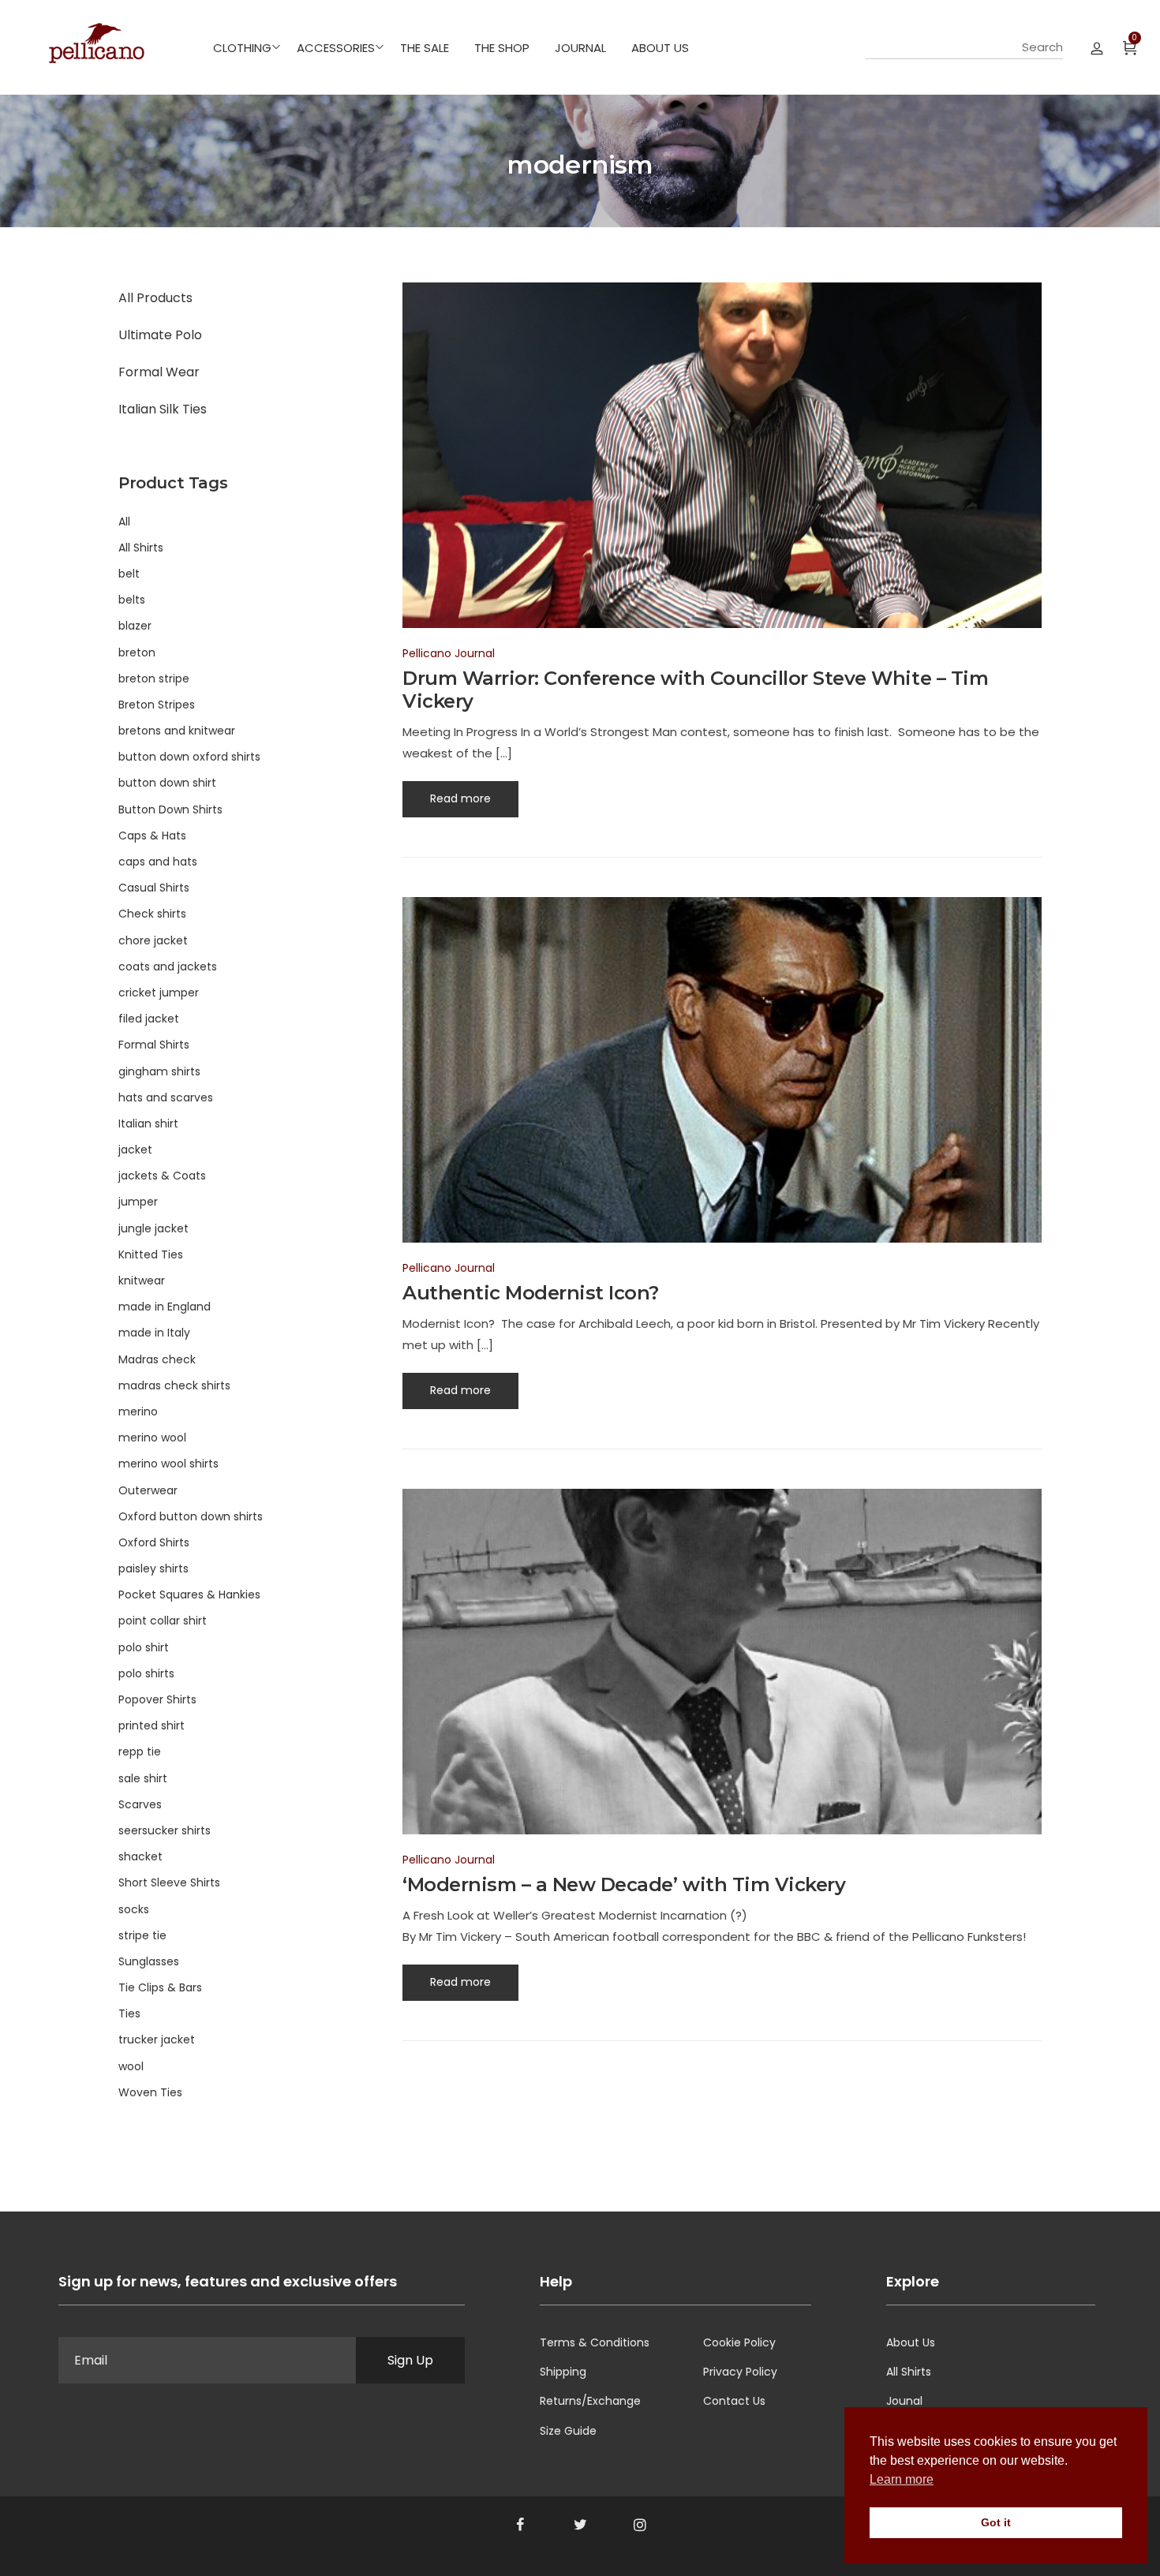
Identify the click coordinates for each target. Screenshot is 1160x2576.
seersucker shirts (165, 1830)
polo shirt (144, 1647)
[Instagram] (640, 2525)
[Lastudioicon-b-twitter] (580, 2525)
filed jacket (149, 1019)
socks (134, 1909)
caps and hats (158, 862)
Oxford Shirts (154, 1542)
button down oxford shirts (189, 757)
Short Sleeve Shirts (169, 1882)
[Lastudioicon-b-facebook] (520, 2525)
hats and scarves (166, 1097)
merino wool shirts (168, 1464)
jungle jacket (153, 1228)
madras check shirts (174, 1385)
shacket (140, 1856)
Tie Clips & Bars (160, 1987)
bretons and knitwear (177, 731)
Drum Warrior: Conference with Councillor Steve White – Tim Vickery (695, 690)
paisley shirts (153, 1568)
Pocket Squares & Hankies (189, 1595)
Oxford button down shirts (191, 1516)
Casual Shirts (154, 888)
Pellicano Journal (449, 653)
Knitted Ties (151, 1254)
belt (129, 574)
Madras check (157, 1359)
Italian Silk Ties (163, 409)
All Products (155, 298)
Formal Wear (159, 372)
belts (132, 600)
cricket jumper (159, 993)
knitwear (142, 1281)
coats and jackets (168, 966)
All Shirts (141, 548)
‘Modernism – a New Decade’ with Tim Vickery (624, 1884)
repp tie (140, 1752)
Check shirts (152, 914)
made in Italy (154, 1333)
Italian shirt (148, 1123)
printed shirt (152, 1725)
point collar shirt (163, 1621)
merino (138, 1411)
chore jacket (153, 940)
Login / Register (1097, 47)
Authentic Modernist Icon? (531, 1293)
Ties (129, 2013)
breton (137, 652)
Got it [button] (996, 2522)
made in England (165, 1307)
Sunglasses (149, 1961)
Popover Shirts (157, 1699)
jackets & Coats (162, 1176)
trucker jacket (157, 2039)
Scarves (140, 1804)
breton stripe (154, 679)
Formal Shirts (154, 1045)
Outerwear (148, 1490)
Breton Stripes (157, 705)
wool (131, 2066)
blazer (135, 626)
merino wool (152, 1438)
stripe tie (142, 1935)
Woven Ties (150, 2092)
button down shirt (167, 783)
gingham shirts (159, 1071)
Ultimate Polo (160, 335)
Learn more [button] (902, 2479)
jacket (135, 1150)
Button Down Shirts (170, 809)
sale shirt (143, 1778)
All (124, 522)
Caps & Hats (152, 836)
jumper (138, 1202)
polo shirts (146, 1673)
